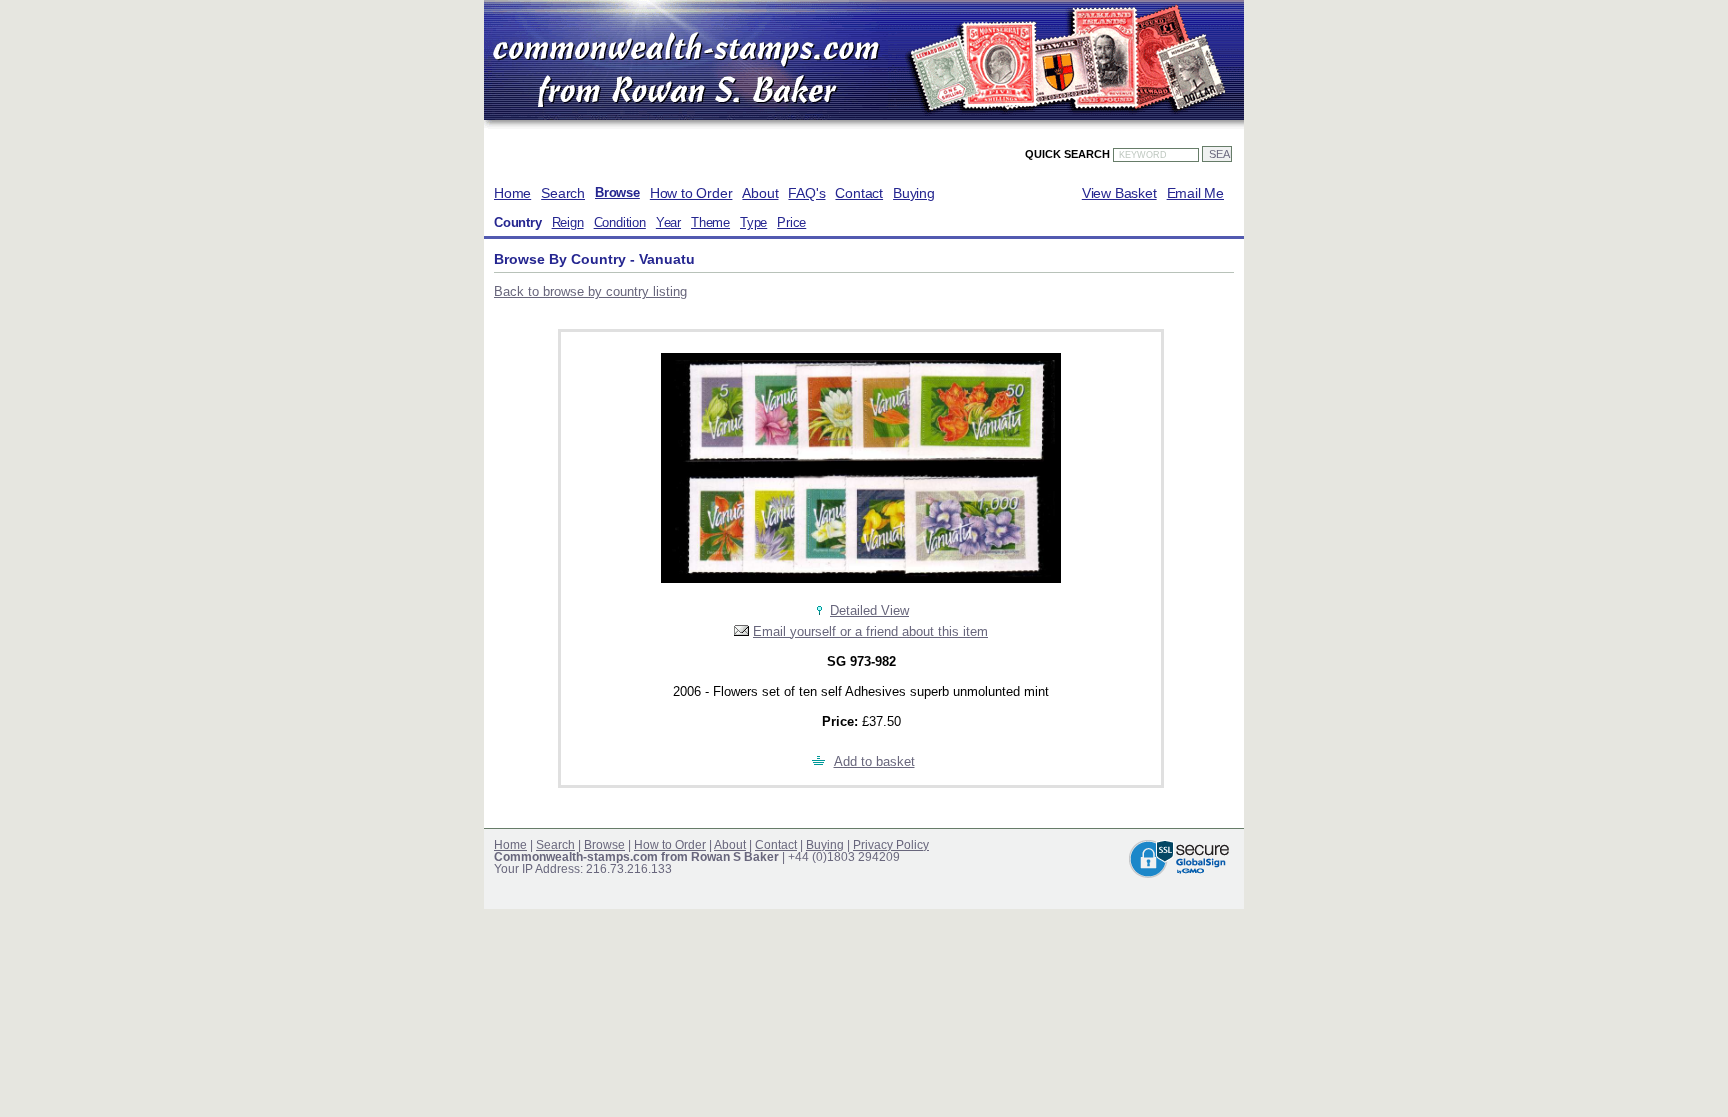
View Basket (1119, 193)
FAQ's (806, 193)
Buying (914, 193)
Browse (617, 193)
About (760, 193)
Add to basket (874, 761)
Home (512, 193)
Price (791, 223)
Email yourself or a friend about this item (870, 631)
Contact (859, 193)
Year (668, 223)
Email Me (1195, 193)
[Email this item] (741, 631)
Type (753, 223)
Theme (710, 223)
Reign (568, 223)
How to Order (691, 193)
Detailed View (869, 610)
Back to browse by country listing (590, 291)
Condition (620, 223)
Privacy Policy (891, 845)
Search (563, 193)
